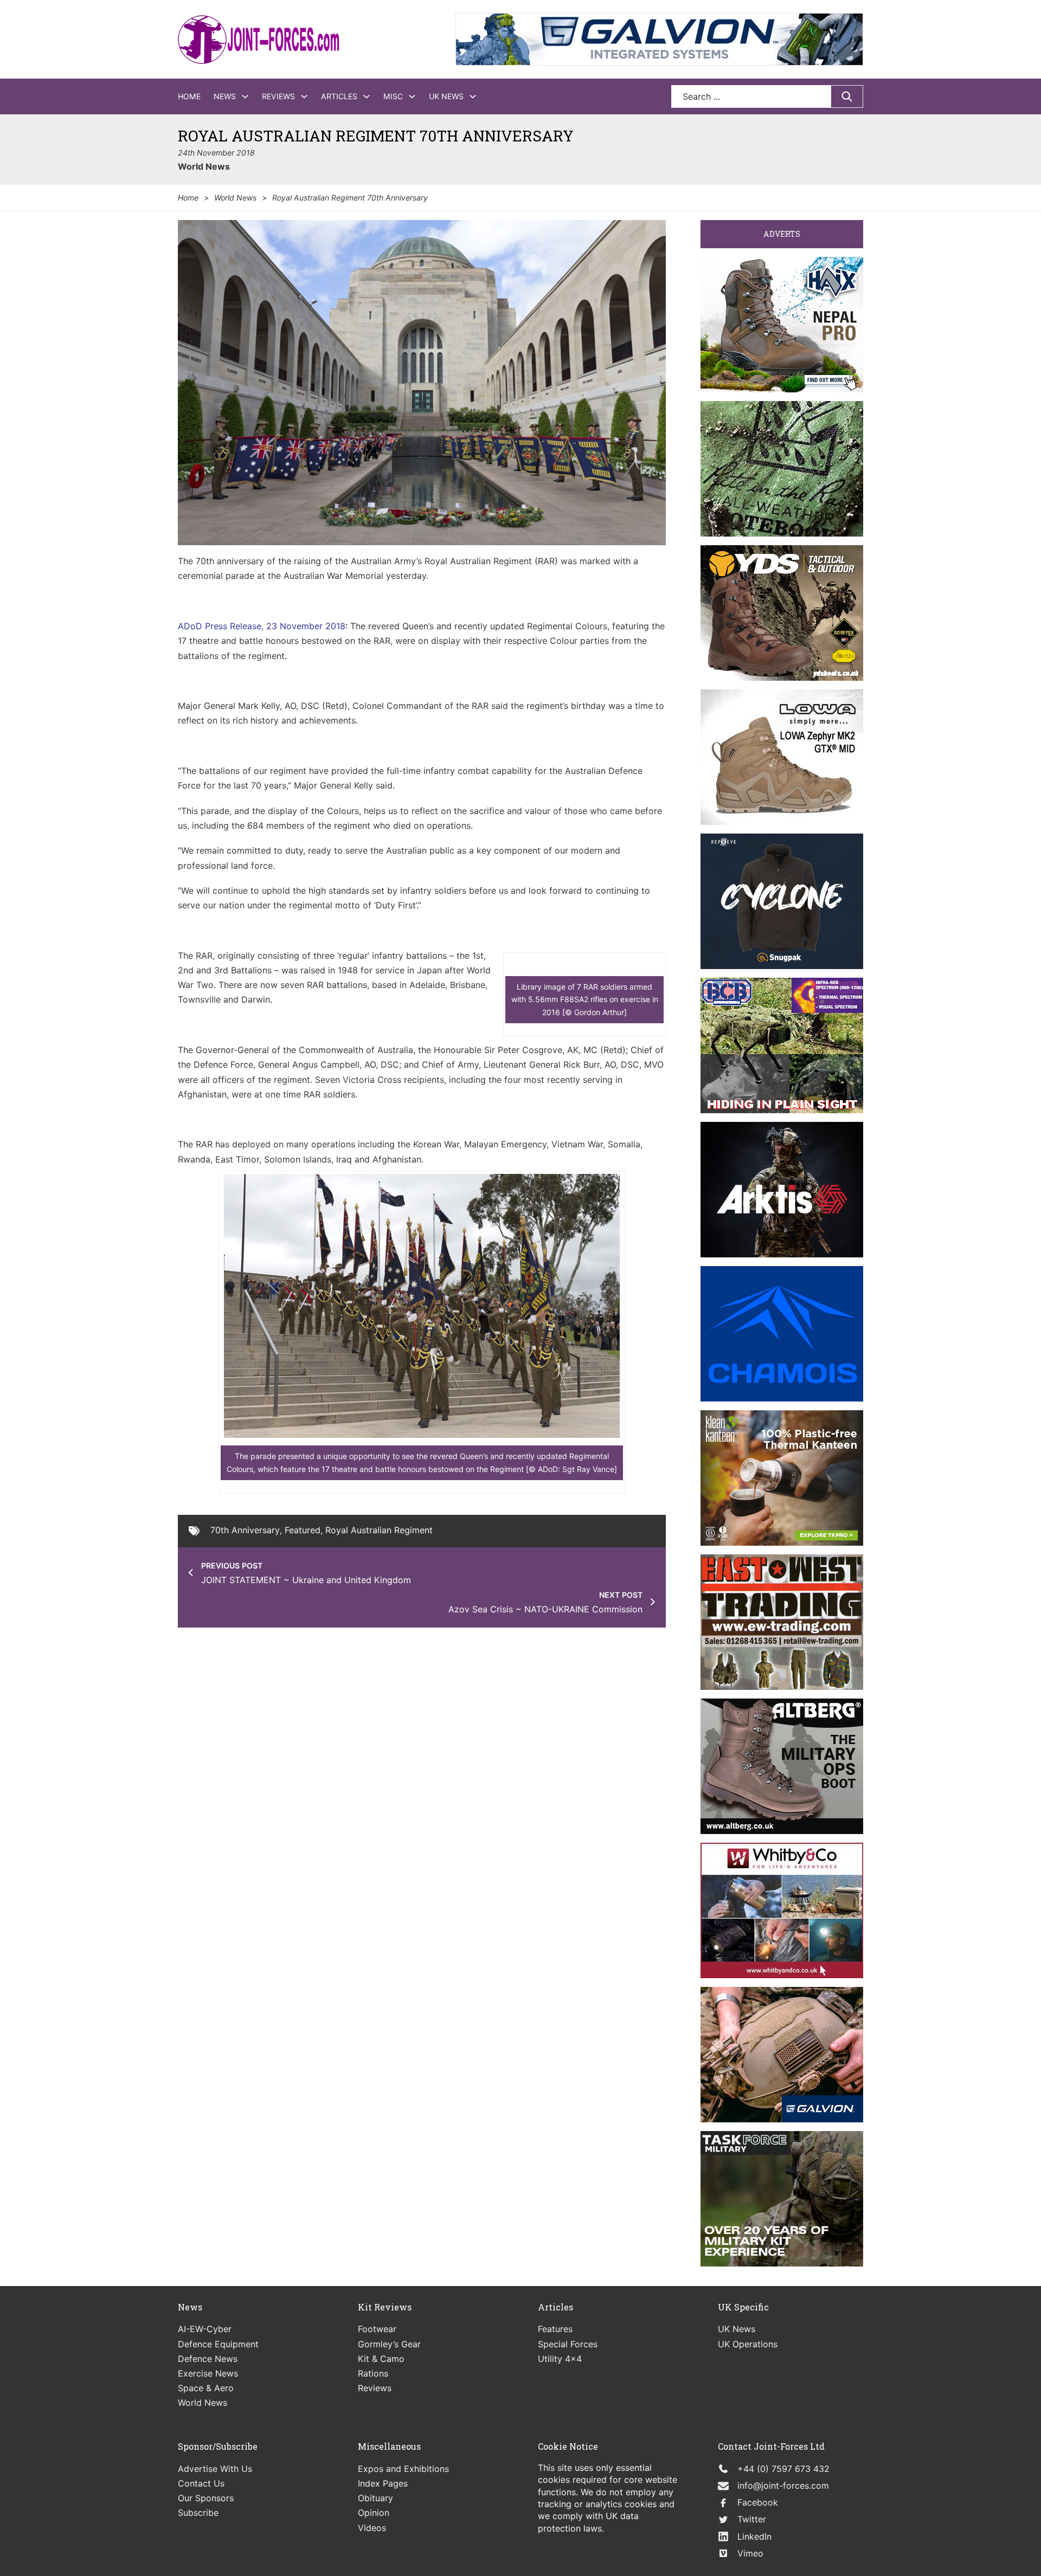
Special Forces (568, 2344)
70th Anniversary (245, 1530)
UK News (446, 96)
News (225, 96)
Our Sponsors (206, 2498)
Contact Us (201, 2483)
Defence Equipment (218, 2344)
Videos (372, 2528)
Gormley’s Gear (389, 2344)
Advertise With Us (215, 2469)
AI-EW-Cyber (205, 2329)
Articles (339, 96)
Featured (303, 1530)
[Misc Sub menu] (412, 96)
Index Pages (383, 2483)
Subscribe (198, 2513)
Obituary (375, 2498)
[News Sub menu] (245, 96)
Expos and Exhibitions (403, 2469)
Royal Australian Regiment (379, 1530)
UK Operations (748, 2344)
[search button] (847, 96)
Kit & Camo (381, 2359)
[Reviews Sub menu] (304, 96)
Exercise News (208, 2373)
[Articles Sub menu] (367, 96)
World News (204, 166)
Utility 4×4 (560, 2359)
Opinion (374, 2513)
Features (555, 2329)
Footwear (377, 2329)
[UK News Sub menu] (473, 96)
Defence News (208, 2359)
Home (189, 96)
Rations (373, 2373)
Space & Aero (206, 2388)
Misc (393, 96)
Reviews (278, 96)
